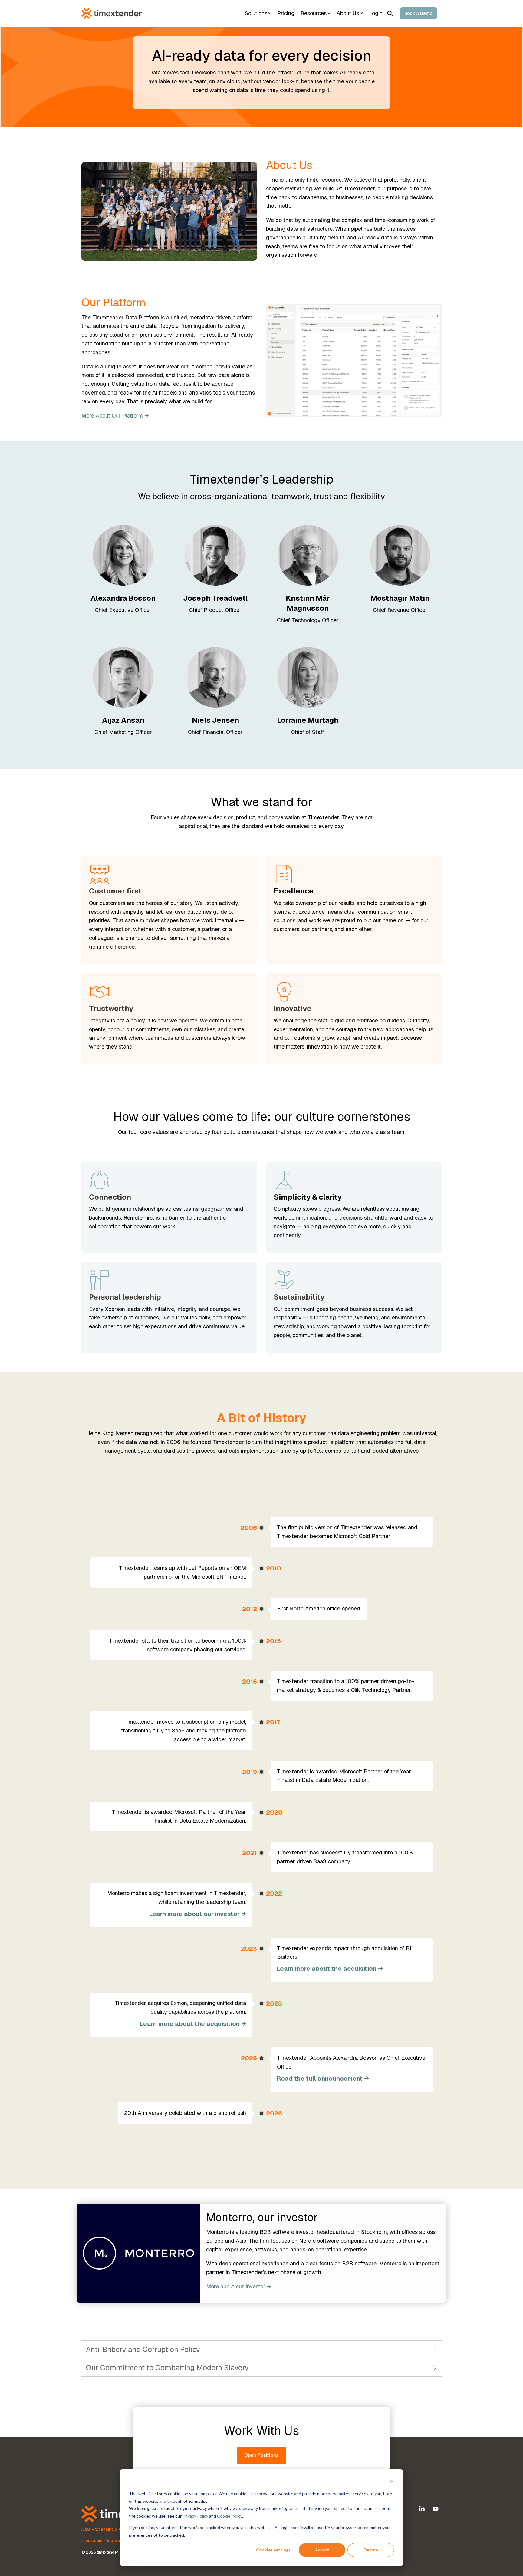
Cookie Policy (230, 2516)
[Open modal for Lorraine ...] (308, 677)
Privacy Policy (195, 2516)
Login (376, 13)
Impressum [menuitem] (92, 2541)
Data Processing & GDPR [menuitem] (106, 2529)
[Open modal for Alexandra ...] (123, 555)
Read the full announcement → (323, 2079)
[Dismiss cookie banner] (392, 2482)
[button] (423, 2509)
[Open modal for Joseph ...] (215, 555)
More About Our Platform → (115, 416)
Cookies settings (273, 2550)
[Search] (390, 13)
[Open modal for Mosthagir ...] (400, 555)
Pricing (286, 13)
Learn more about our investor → (198, 1914)
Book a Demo (418, 13)
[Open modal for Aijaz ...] (123, 677)
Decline (371, 2550)
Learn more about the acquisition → (330, 1969)
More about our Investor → (239, 2286)
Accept (322, 2550)
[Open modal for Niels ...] (215, 677)
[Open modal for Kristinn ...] (308, 555)
